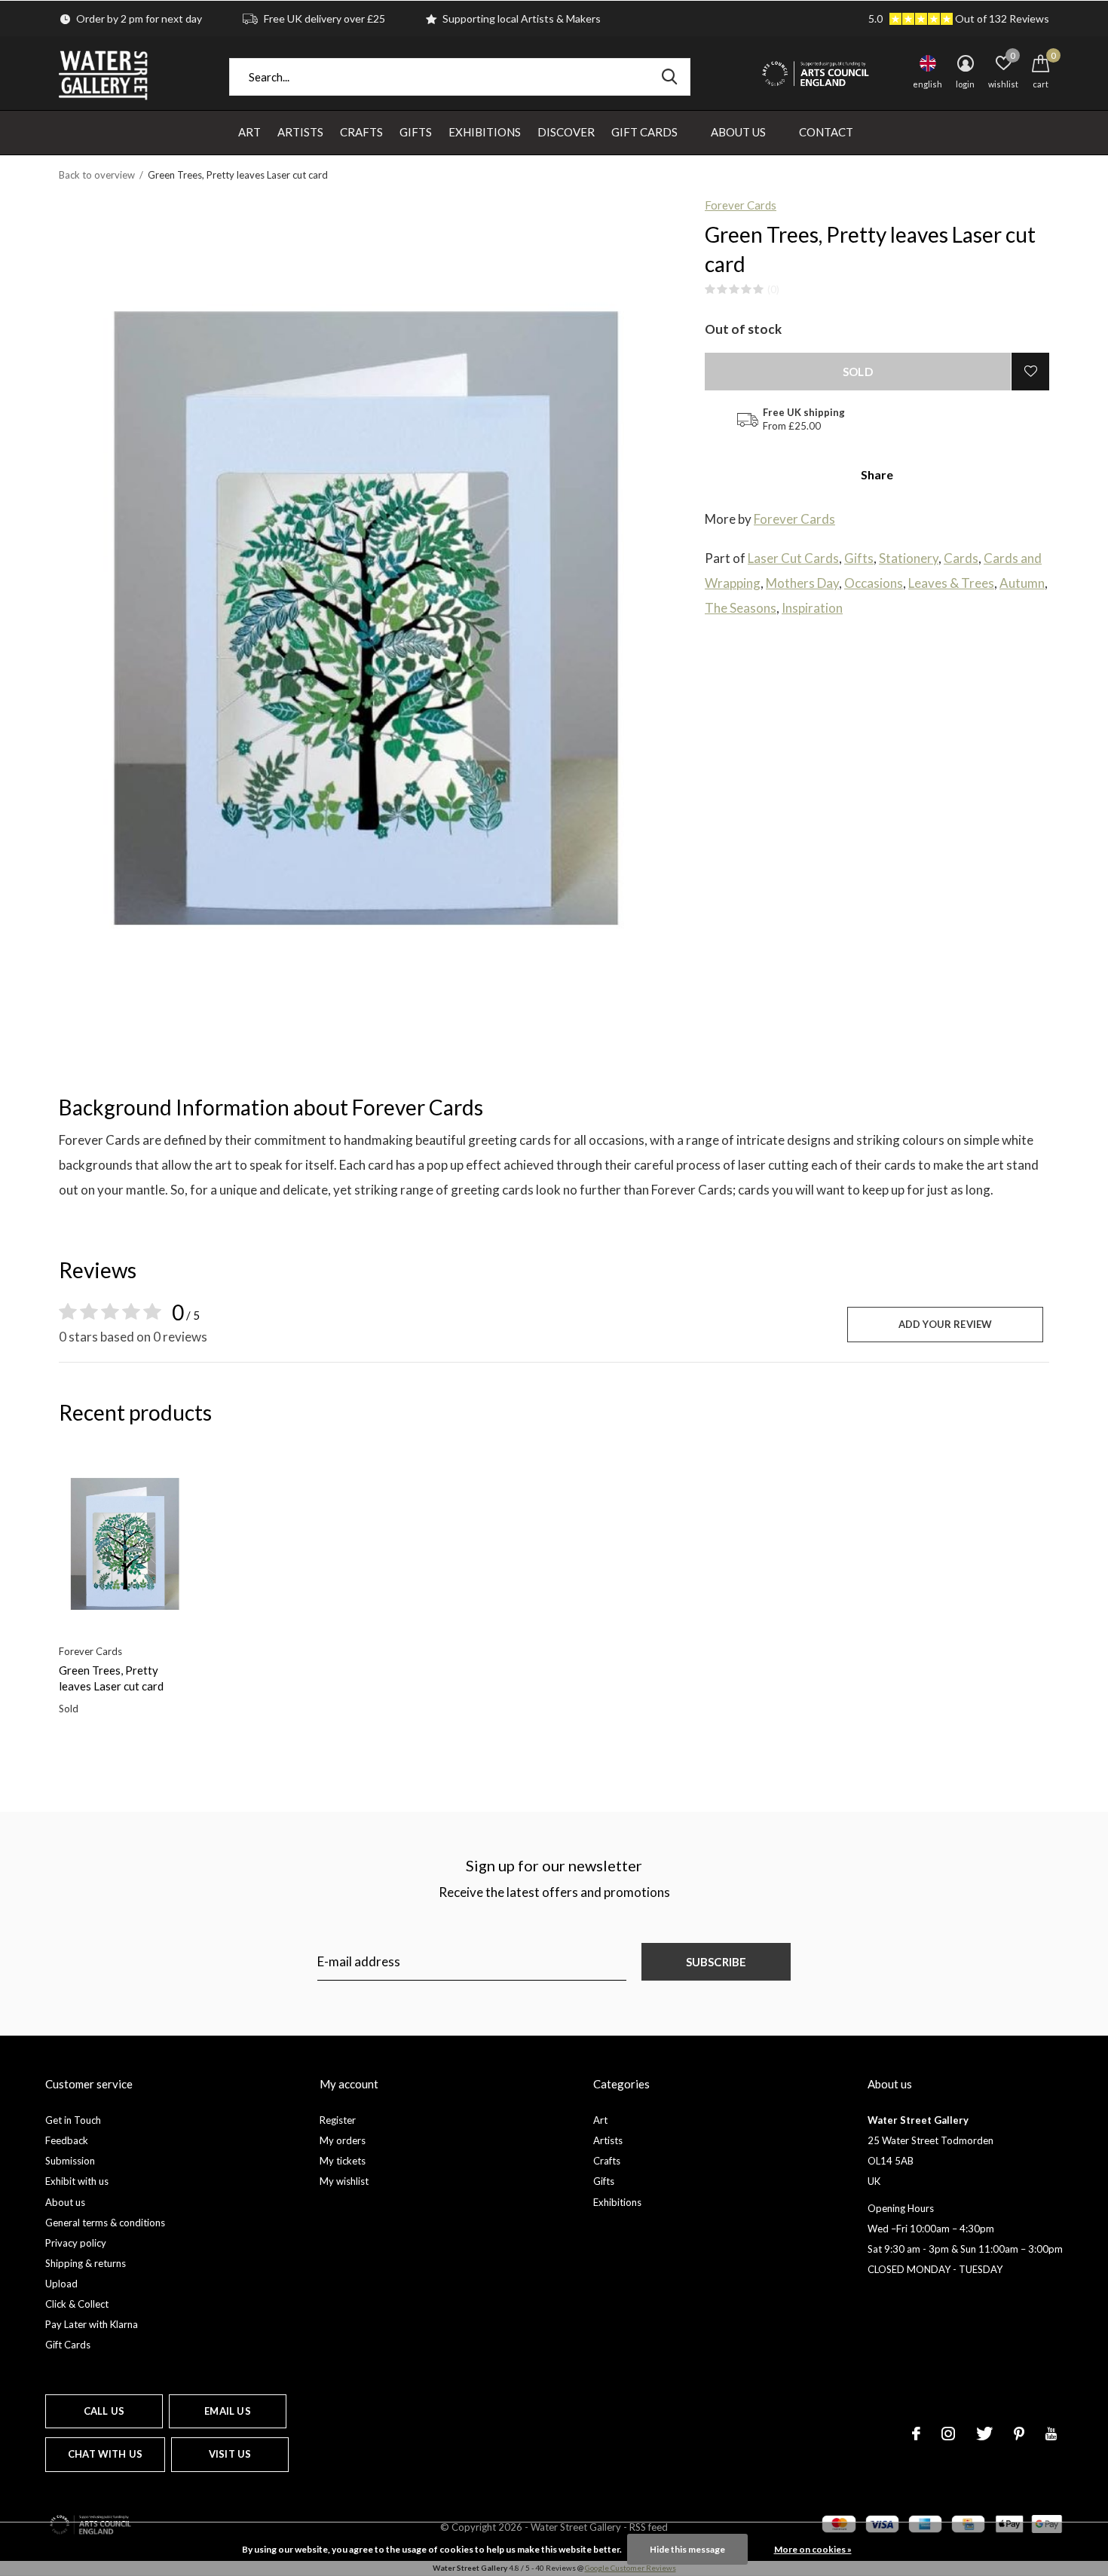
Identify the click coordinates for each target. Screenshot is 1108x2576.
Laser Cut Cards (793, 558)
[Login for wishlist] (1030, 372)
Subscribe (716, 1962)
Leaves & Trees (951, 583)
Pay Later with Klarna (92, 2324)
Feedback (67, 2140)
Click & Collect (77, 2304)
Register (338, 2120)
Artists (300, 132)
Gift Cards (644, 132)
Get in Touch (73, 2120)
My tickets (343, 2161)
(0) (773, 289)
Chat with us (105, 2454)
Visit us (230, 2454)
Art (249, 132)
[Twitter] (984, 2434)
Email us (227, 2411)
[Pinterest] (1019, 2434)
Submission (70, 2161)
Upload (61, 2284)
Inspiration (812, 608)
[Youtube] (1051, 2434)
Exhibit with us (77, 2181)
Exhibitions (485, 132)
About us (65, 2202)
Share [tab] (877, 474)
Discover (566, 132)
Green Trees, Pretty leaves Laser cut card (111, 1678)
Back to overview (97, 175)
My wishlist (344, 2181)
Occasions (874, 583)
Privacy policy (76, 2243)
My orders (343, 2140)
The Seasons (741, 608)
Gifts (416, 132)
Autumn (1022, 583)
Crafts (361, 132)
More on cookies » (813, 2549)
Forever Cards (741, 205)
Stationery (909, 558)
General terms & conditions (105, 2223)
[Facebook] (916, 2434)
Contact (826, 132)
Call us (104, 2411)
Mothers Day (802, 583)
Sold (858, 372)
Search (669, 77)
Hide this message (687, 2549)
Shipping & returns (86, 2263)
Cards (961, 558)
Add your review (946, 1324)
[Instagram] (948, 2434)
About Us (738, 132)
